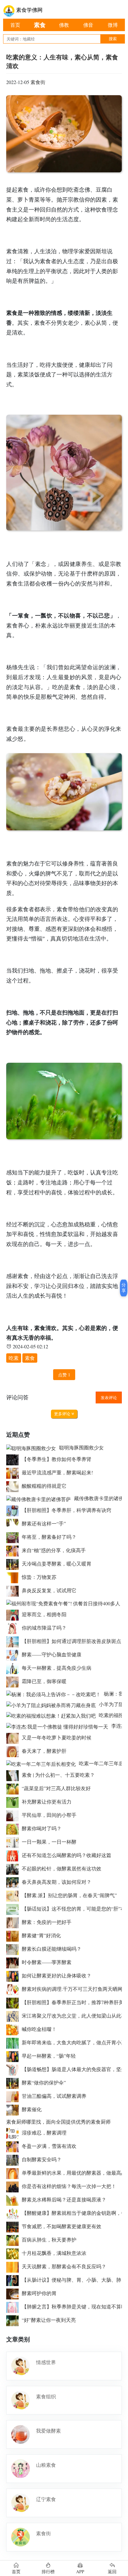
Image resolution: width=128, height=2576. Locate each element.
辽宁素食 (46, 2499)
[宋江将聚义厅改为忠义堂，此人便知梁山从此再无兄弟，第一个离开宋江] (14, 2016)
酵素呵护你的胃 (39, 2293)
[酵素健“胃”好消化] (14, 1935)
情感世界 (46, 2362)
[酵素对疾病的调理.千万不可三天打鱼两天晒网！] (14, 1989)
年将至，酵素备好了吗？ (49, 1537)
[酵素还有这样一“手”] (14, 1523)
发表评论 (109, 1398)
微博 (113, 25)
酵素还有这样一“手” (44, 1523)
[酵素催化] (14, 2109)
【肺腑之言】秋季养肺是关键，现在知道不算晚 (74, 2306)
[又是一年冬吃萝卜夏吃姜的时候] (14, 1737)
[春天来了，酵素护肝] (14, 1751)
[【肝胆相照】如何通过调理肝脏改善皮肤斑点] (14, 1641)
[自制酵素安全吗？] (14, 2159)
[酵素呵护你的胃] (14, 2293)
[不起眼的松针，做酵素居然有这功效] (14, 1868)
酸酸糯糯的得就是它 (44, 1486)
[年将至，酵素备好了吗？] (14, 1537)
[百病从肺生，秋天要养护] (14, 2240)
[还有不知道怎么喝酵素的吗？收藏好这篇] (14, 1855)
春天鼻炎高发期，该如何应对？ (57, 1882)
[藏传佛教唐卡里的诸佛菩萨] (40, 1498)
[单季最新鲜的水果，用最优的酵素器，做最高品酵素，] (14, 2173)
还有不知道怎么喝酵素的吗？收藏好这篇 (66, 1855)
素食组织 (46, 2396)
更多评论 (63, 1414)
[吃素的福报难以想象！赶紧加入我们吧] (53, 1715)
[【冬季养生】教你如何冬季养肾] (14, 1459)
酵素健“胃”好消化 (41, 1935)
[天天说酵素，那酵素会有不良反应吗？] (14, 2266)
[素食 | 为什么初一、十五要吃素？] (14, 1775)
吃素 (14, 1358)
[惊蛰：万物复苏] (14, 1577)
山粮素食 (46, 2465)
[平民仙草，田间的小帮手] (14, 1815)
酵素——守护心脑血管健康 (52, 1654)
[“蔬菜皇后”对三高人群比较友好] (14, 1788)
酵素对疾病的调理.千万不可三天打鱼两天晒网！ (75, 1989)
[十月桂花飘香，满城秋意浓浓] (14, 2253)
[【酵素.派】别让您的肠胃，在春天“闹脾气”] (14, 1895)
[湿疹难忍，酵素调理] (14, 2133)
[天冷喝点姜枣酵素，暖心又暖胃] (14, 1563)
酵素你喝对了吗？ (42, 1828)
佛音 (88, 25)
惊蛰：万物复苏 (39, 1577)
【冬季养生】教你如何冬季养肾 (57, 1459)
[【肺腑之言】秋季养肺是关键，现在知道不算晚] (14, 2306)
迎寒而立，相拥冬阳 (44, 1614)
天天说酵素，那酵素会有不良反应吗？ (64, 2266)
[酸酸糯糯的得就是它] (14, 1486)
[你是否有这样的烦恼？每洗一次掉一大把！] (14, 2186)
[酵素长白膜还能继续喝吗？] (14, 1949)
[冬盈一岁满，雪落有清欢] (14, 2146)
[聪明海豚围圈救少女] (33, 1447)
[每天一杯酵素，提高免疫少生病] (14, 1668)
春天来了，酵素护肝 (44, 1751)
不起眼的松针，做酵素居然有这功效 (62, 1868)
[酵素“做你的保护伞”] (14, 2082)
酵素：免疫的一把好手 (47, 1922)
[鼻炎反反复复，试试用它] (14, 1590)
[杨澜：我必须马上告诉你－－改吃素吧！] (55, 1694)
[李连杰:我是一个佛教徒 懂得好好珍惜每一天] (59, 1726)
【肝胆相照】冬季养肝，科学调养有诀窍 (66, 1510)
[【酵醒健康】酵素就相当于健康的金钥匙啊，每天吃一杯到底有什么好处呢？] (14, 2213)
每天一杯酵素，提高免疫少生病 (57, 1668)
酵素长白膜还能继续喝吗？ (52, 1949)
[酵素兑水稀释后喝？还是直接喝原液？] (14, 2199)
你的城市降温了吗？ (44, 1628)
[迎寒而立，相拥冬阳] (14, 1614)
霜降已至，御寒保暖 (44, 1681)
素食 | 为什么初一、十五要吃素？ (58, 1775)
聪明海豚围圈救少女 (81, 1447)
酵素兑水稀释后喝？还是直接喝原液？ (64, 2199)
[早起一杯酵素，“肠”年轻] (14, 2056)
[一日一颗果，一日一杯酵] (14, 1842)
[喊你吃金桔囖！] (14, 2029)
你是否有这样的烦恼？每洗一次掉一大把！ (69, 2186)
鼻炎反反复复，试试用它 (49, 1590)
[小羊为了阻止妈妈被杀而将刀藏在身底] (53, 1704)
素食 (40, 25)
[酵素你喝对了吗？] (14, 1828)
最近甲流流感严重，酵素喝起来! (57, 1472)
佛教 (64, 25)
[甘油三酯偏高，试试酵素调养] (14, 2096)
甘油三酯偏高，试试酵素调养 (54, 2096)
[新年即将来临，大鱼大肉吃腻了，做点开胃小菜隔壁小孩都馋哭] (14, 2042)
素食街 (38, 82)
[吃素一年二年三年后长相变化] (43, 1763)
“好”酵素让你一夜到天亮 (49, 2320)
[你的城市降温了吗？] (14, 1628)
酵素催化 (32, 2109)
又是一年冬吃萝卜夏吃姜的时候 (57, 1737)
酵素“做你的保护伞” (44, 2082)
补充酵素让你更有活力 (47, 1801)
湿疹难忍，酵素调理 (44, 2133)
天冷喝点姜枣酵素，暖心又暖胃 (57, 1563)
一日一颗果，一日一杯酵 (49, 1842)
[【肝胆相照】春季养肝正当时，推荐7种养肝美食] (14, 2002)
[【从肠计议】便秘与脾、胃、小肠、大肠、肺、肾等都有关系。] (14, 2280)
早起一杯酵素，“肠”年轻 (49, 2056)
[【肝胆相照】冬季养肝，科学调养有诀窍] (14, 1510)
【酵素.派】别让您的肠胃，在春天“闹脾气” (69, 1895)
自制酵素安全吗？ (42, 2159)
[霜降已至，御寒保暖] (14, 1681)
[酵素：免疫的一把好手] (14, 1922)
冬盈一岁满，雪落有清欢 (49, 2146)
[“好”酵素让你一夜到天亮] (14, 2320)
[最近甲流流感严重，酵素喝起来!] (14, 1472)
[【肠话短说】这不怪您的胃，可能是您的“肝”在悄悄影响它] (14, 1909)
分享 (124, 1288)
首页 (15, 25)
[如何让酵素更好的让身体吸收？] (14, 1975)
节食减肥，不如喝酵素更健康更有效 (62, 2226)
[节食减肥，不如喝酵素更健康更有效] (14, 2226)
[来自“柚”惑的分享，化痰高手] (14, 1550)
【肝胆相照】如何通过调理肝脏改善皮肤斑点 (71, 1641)
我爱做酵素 (48, 2431)
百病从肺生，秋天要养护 (49, 2240)
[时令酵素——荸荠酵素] (14, 1962)
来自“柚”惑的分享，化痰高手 (54, 1550)
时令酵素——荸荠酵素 (47, 1962)
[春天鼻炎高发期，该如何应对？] (14, 1882)
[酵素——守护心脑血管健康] (14, 1654)
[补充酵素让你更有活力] (14, 1801)
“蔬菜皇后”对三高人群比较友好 (56, 1788)
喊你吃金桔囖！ (39, 2029)
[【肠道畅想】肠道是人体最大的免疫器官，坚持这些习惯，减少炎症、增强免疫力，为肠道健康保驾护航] (14, 2069)
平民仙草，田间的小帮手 (49, 1815)
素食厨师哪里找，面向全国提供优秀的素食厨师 (58, 2122)
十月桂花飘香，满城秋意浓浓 (54, 2253)
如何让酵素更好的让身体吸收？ (57, 1975)
